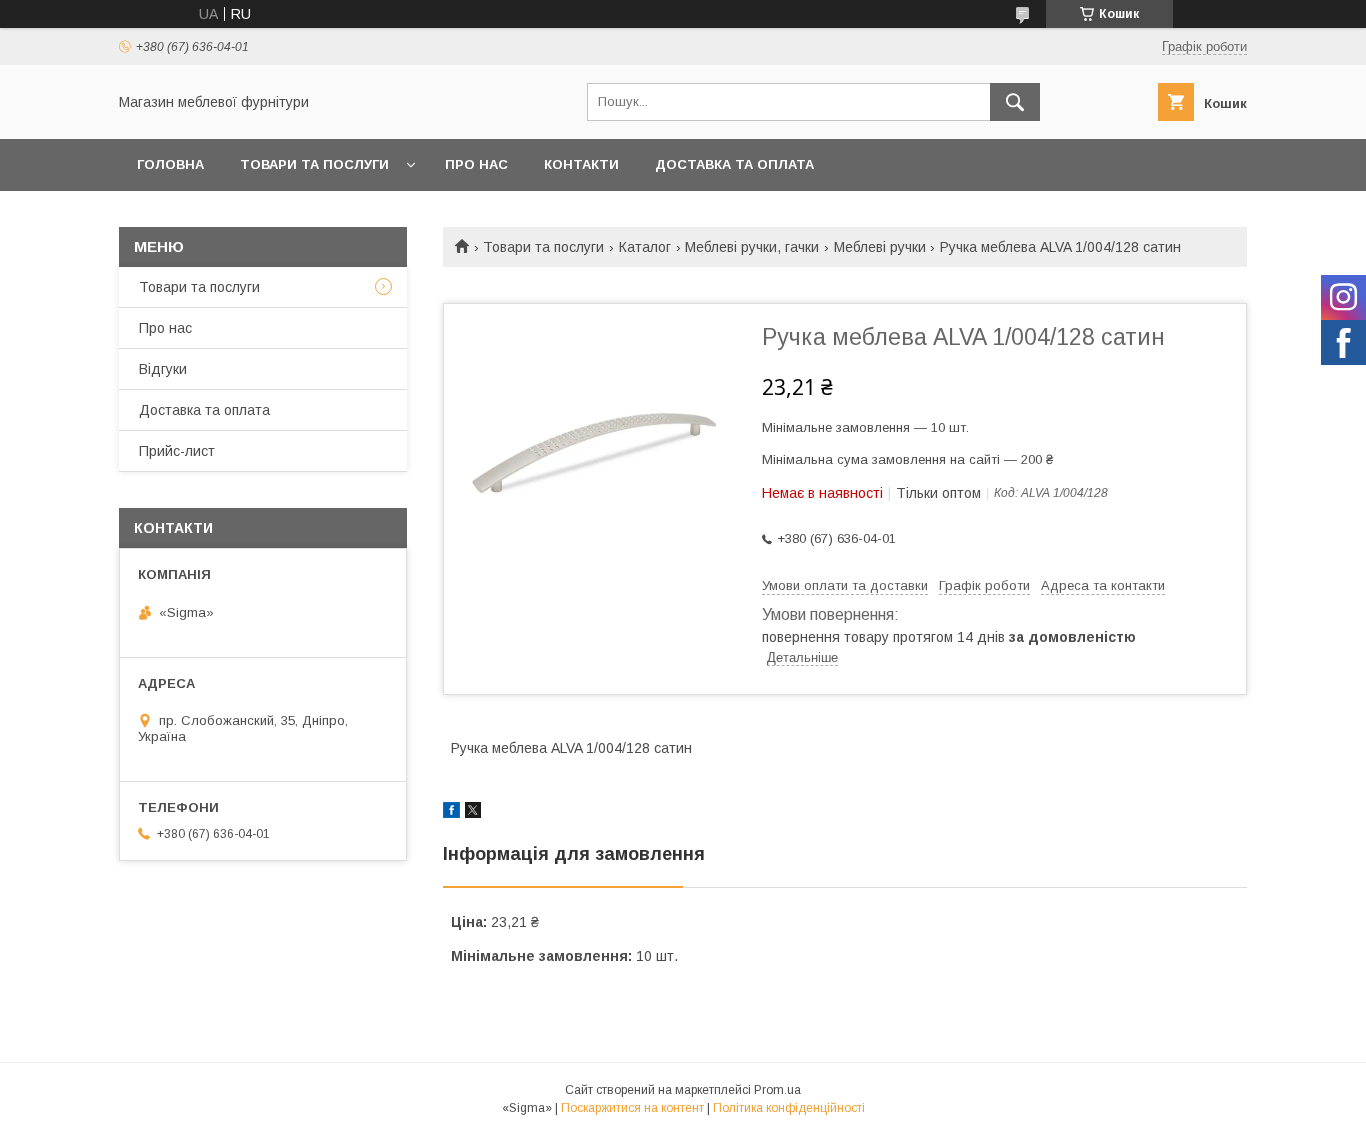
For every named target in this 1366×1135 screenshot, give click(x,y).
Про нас (476, 164)
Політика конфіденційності (789, 1108)
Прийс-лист (177, 451)
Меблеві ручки (880, 247)
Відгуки (163, 369)
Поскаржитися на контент (632, 1108)
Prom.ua (777, 1090)
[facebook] (451, 813)
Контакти (581, 164)
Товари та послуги (314, 164)
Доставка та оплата (734, 164)
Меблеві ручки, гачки (752, 247)
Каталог (645, 247)
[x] (473, 813)
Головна (170, 164)
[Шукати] (1015, 102)
